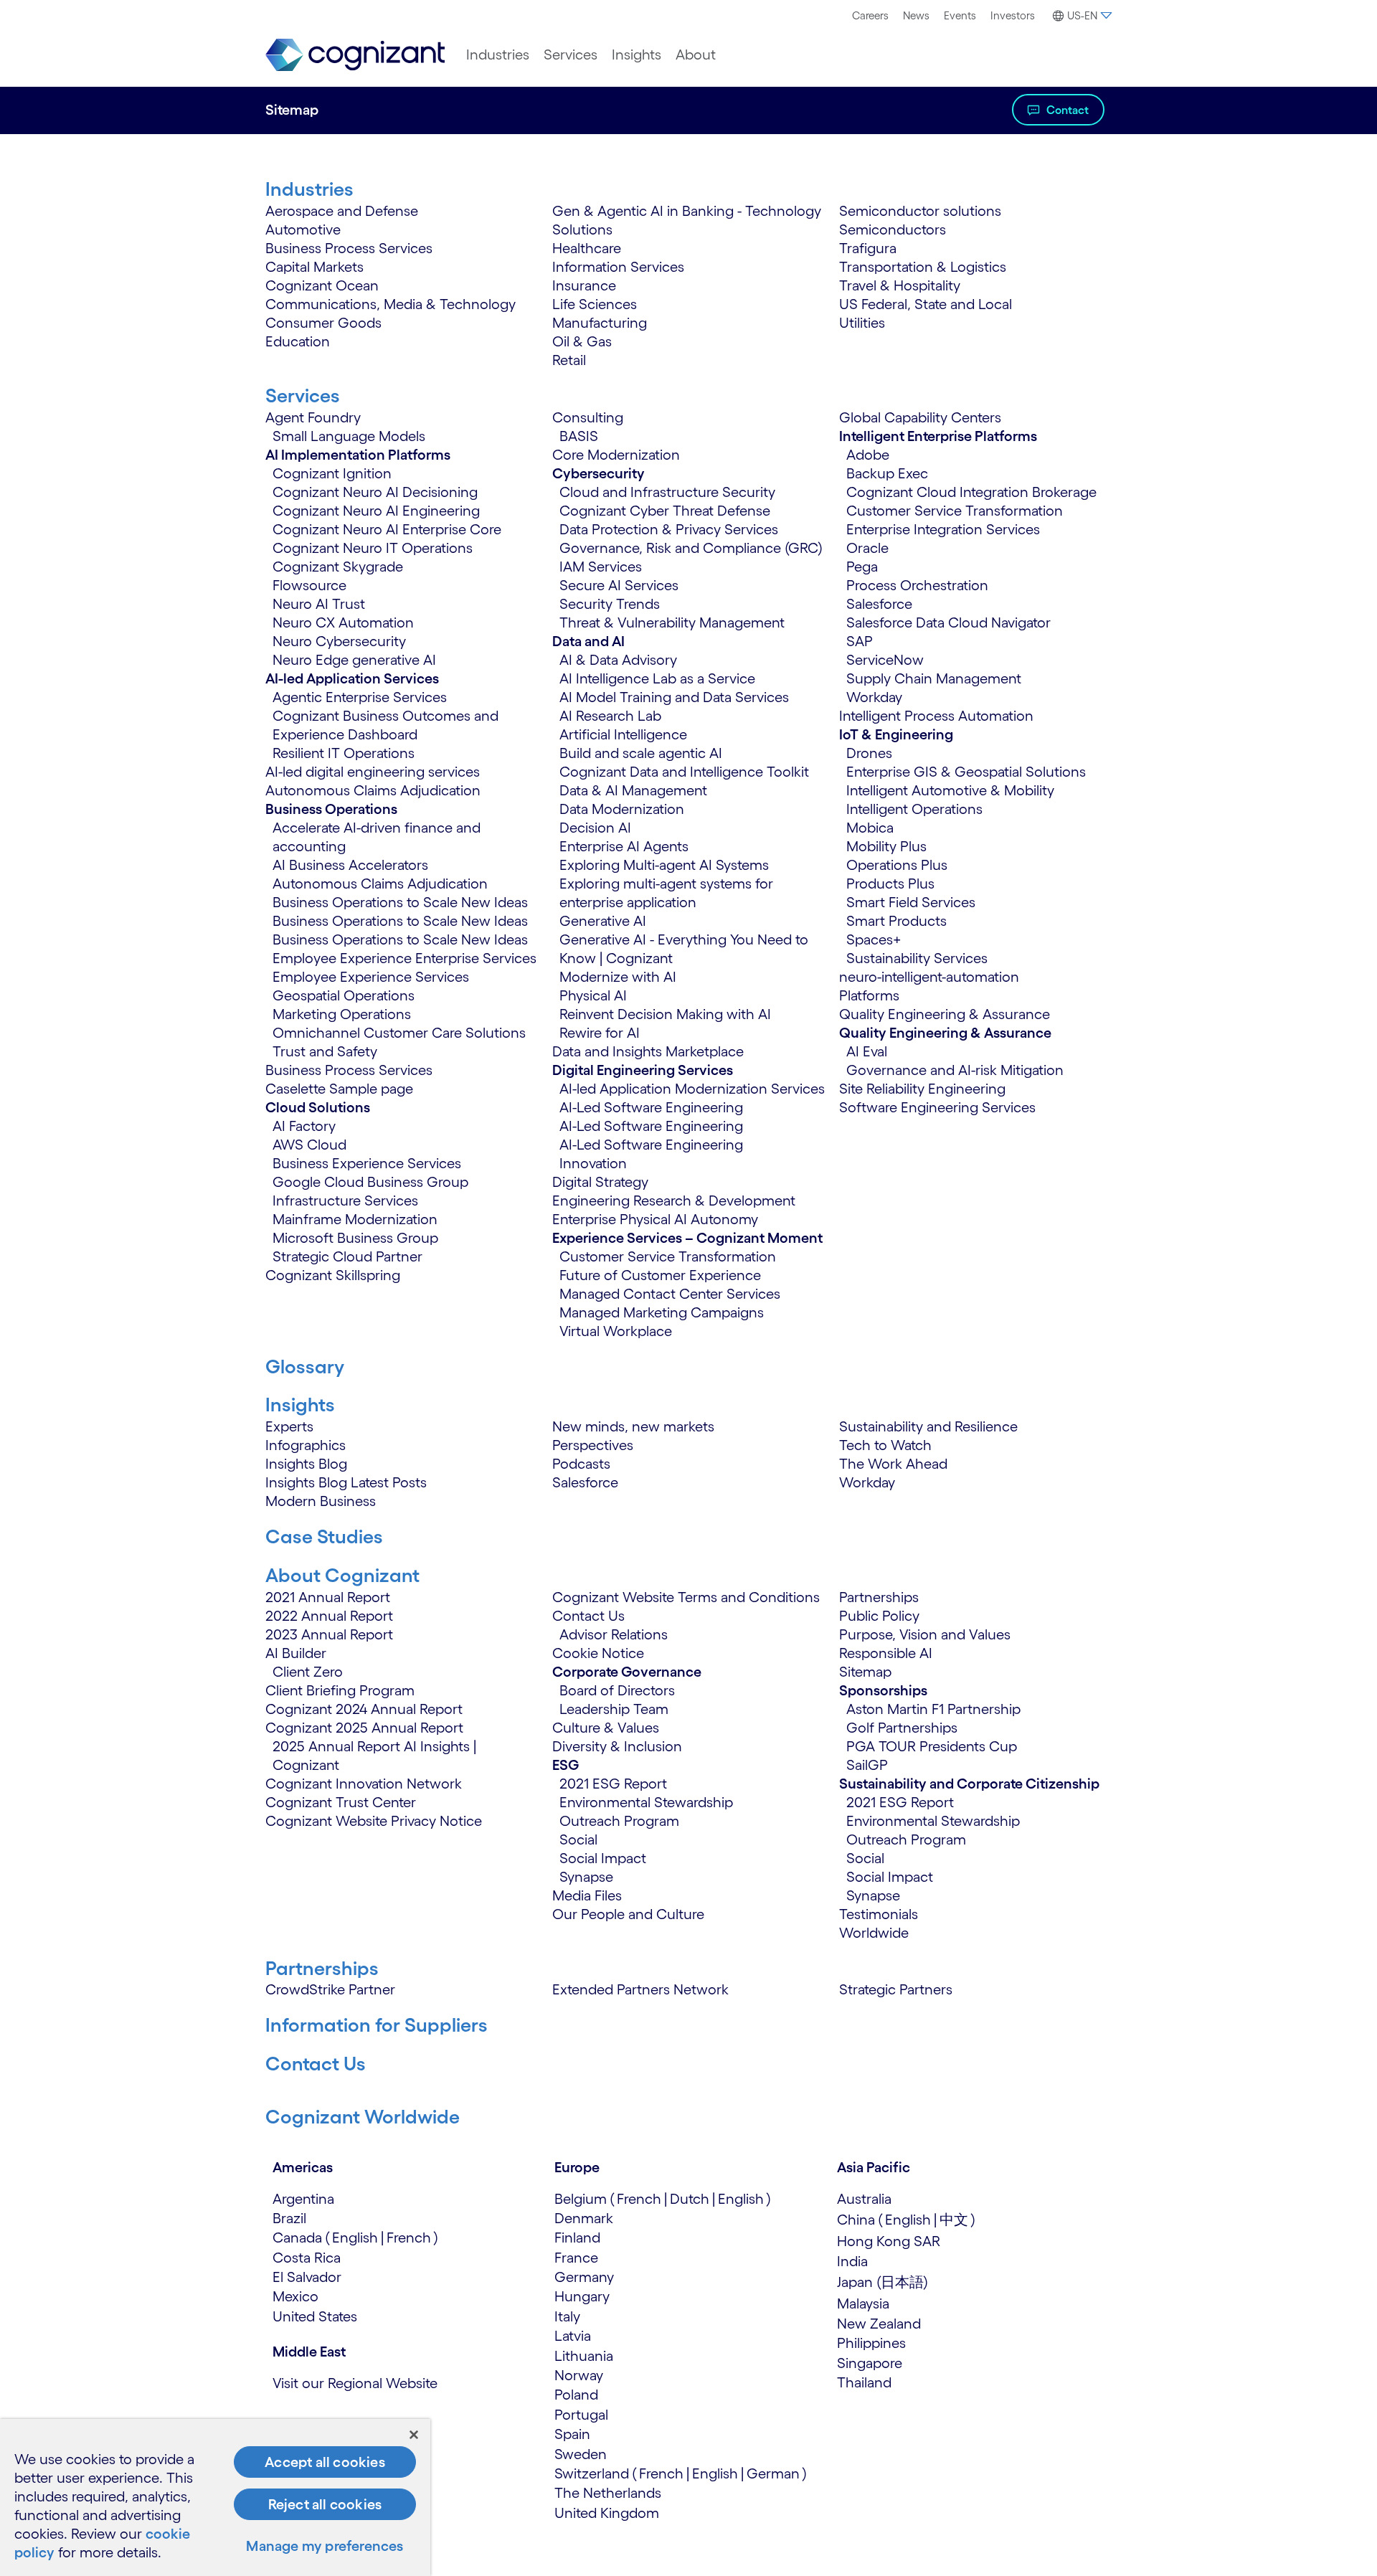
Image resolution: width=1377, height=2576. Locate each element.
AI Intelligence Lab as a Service (657, 678)
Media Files (587, 1895)
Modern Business (321, 1501)
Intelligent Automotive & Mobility (950, 790)
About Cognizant (342, 1575)
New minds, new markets (633, 1426)
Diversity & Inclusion (617, 1746)
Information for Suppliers (377, 2025)
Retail (569, 360)
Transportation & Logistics (923, 267)
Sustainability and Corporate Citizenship (969, 1784)
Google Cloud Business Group (370, 1182)
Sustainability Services (917, 958)
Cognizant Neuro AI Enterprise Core (387, 529)
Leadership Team (614, 1709)
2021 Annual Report (328, 1597)
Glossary (305, 1366)
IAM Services (601, 567)
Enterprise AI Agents (624, 846)
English (355, 2238)
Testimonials (879, 1914)
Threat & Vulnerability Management (672, 622)
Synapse (586, 1877)
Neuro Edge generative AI (354, 660)
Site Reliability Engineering (922, 1089)
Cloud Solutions (318, 1107)
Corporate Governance (627, 1672)
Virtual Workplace (616, 1331)
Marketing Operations (342, 1014)
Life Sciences (595, 304)
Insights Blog (306, 1464)
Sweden (581, 2454)
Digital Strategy (600, 1182)
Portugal (581, 2415)
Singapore (870, 2363)
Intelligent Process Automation (936, 716)
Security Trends (610, 604)
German (773, 2473)
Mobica (870, 828)
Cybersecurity (598, 473)
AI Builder (296, 1653)
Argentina (303, 2199)
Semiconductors (893, 229)
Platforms (869, 995)
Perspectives (593, 1445)
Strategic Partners (896, 1989)
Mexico (295, 2296)
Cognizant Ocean (322, 285)
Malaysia (863, 2303)
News (916, 15)
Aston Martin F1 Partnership (933, 1709)
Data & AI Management (633, 790)
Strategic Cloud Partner (347, 1256)
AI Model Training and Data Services (674, 697)
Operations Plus (897, 865)
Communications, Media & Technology (391, 304)
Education (298, 341)
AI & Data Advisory (618, 660)
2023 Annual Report (329, 1634)
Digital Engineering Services (643, 1070)
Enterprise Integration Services (943, 529)
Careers (870, 15)
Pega (862, 567)
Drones (869, 753)
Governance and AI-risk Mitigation (955, 1070)
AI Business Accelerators (350, 865)
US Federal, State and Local (926, 304)
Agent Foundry (313, 417)
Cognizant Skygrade (338, 567)
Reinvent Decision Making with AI (665, 1014)
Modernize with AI (618, 977)
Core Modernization (616, 455)
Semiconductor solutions (920, 211)
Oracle (867, 548)
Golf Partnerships (902, 1728)
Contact (1068, 110)
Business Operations (331, 809)
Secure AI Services (619, 585)
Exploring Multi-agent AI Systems (664, 865)
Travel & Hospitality (900, 285)
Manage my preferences (325, 2546)
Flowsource (309, 585)
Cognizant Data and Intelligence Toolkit (684, 772)
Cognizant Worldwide (363, 2116)
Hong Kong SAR (889, 2241)
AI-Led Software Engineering (651, 1107)
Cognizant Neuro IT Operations (373, 548)
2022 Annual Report (329, 1616)
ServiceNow (885, 660)
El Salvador (307, 2277)
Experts (289, 1426)
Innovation (593, 1163)
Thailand (864, 2382)
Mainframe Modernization (355, 1219)
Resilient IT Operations (344, 753)
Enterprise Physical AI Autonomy (655, 1219)
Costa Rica (307, 2258)
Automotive (303, 229)
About (696, 55)
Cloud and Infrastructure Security (667, 492)
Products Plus (890, 884)
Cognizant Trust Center (341, 1802)
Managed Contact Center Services (670, 1294)
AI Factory (304, 1126)
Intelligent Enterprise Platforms (938, 436)
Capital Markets (314, 267)
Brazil (289, 2218)
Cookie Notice (598, 1653)
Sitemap (865, 1672)
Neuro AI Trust (319, 604)
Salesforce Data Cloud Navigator (948, 622)
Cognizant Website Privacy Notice (374, 1821)
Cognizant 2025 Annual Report (364, 1728)
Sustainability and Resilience (928, 1426)
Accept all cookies (325, 2462)
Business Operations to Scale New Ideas (400, 902)
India (852, 2261)
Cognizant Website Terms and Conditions (686, 1597)
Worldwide (874, 1933)
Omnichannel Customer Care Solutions (399, 1033)
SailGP (867, 1765)
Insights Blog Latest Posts (346, 1482)
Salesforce (879, 604)
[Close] (414, 2435)
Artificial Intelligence (623, 734)
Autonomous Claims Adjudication (373, 790)
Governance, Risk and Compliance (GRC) (691, 548)
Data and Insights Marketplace (648, 1051)
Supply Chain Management (934, 678)
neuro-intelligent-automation (929, 977)
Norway (579, 2375)
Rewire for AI (600, 1033)
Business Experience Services (367, 1163)
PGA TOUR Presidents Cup (932, 1746)
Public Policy (879, 1616)
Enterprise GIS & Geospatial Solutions (966, 772)
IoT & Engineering (896, 734)
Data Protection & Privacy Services (669, 529)
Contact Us (588, 1616)
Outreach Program (619, 1821)
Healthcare (587, 248)
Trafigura (868, 248)
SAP (860, 641)
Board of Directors (617, 1690)
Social (578, 1839)
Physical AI (593, 995)
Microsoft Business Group (355, 1238)
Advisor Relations (614, 1634)
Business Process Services (349, 248)
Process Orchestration (917, 585)
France (576, 2258)
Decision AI (595, 828)
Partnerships (879, 1597)
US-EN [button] (1082, 15)
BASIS (579, 436)
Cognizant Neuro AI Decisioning (375, 492)
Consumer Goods (323, 323)
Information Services (618, 267)
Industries (498, 55)
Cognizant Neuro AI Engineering (376, 511)
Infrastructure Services (345, 1201)
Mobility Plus (886, 846)
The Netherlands (608, 2493)
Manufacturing (600, 323)
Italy (567, 2316)
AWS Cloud (309, 1145)
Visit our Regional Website (355, 2383)
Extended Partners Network (640, 1989)
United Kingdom (607, 2513)
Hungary (582, 2296)
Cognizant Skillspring (333, 1275)
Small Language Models (349, 436)
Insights (637, 55)
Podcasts (581, 1464)
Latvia (573, 2336)
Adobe (868, 455)
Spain (572, 2434)
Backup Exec (887, 473)
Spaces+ (874, 939)
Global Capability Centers (920, 417)
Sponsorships (883, 1690)
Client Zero (308, 1672)
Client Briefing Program (340, 1690)
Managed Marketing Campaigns (662, 1312)
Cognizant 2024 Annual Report (364, 1709)
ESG (566, 1765)
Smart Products (896, 921)
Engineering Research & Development (674, 1201)
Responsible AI (886, 1653)
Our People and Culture (628, 1914)
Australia (864, 2199)
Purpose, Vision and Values (925, 1634)
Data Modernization (622, 809)
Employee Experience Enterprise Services (404, 958)
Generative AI (603, 921)
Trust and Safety (325, 1051)
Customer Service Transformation (668, 1256)
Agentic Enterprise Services (360, 697)
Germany (584, 2277)
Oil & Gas (582, 341)
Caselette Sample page (339, 1089)
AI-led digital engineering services (373, 772)
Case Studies (324, 1536)
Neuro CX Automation (343, 622)
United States (315, 2316)
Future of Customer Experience (660, 1275)
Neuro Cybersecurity (339, 641)
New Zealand (879, 2324)
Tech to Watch (885, 1445)
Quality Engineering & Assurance (945, 1014)
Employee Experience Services (371, 977)
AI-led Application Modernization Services (692, 1089)
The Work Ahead (893, 1464)
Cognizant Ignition (332, 473)
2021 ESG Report (613, 1784)
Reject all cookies (325, 2504)
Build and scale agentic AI (641, 753)
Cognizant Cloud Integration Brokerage (971, 492)
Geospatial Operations (344, 995)
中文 (954, 2220)
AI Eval (867, 1051)
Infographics (306, 1445)
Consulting (588, 417)
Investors (1013, 15)
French (409, 2238)
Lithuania (584, 2356)
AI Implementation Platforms (358, 455)
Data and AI (588, 641)
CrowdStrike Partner (330, 1989)
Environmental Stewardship (646, 1802)
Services (571, 55)
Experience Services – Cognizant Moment (687, 1238)
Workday (874, 697)
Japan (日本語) (882, 2282)
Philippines (871, 2343)
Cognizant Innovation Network (364, 1784)
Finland (577, 2238)
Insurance (584, 285)
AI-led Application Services (352, 678)
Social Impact (603, 1858)
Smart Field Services (911, 902)
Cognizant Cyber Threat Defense (665, 511)
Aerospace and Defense (342, 211)
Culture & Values (606, 1728)
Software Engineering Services (937, 1107)
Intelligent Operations (914, 809)
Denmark (584, 2218)
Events (960, 15)
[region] (215, 2497)
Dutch (690, 2199)
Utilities (862, 323)
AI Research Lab (610, 716)
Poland (576, 2395)
